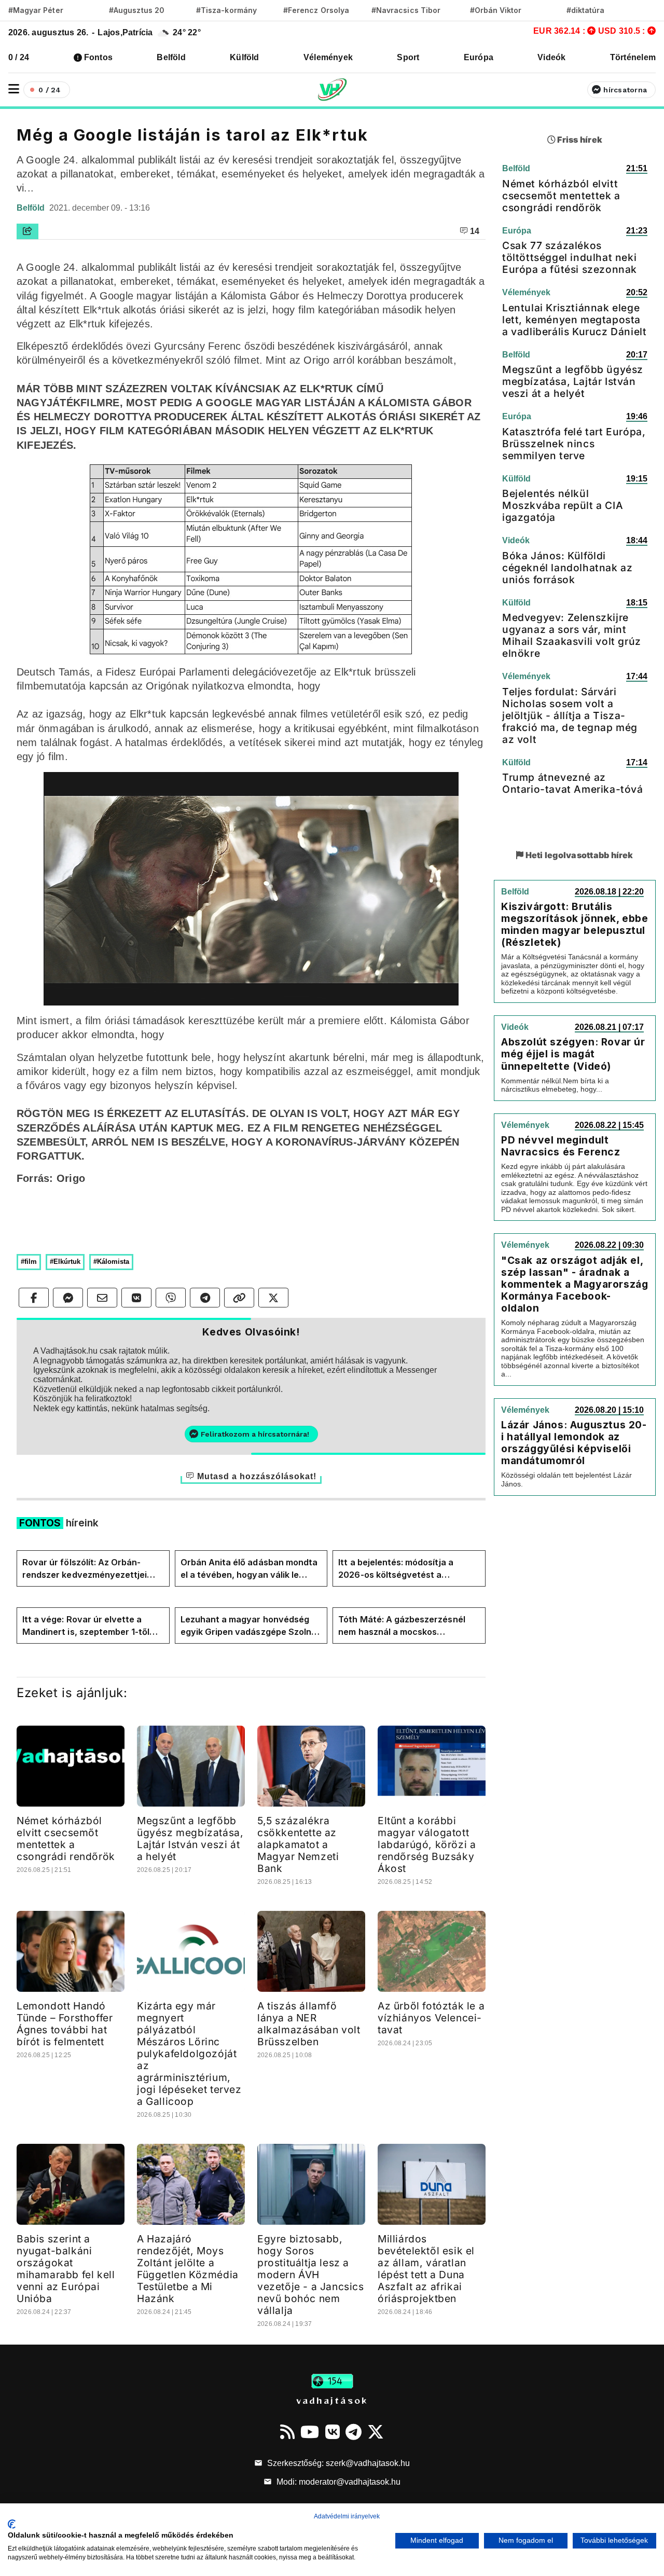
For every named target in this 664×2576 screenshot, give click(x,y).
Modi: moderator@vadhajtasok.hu (337, 2482)
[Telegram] (354, 2432)
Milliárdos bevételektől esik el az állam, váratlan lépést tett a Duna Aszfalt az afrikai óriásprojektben (426, 2269)
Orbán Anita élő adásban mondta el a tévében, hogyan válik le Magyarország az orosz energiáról (249, 1569)
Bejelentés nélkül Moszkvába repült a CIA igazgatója (563, 505)
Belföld (171, 57)
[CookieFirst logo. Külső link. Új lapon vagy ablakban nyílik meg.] (12, 2524)
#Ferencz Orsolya (316, 10)
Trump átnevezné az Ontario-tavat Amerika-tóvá (573, 783)
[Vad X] (376, 2432)
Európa (479, 57)
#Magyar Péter (36, 10)
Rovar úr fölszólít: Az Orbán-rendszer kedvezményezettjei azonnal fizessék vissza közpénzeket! (85, 1569)
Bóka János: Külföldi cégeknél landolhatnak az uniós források (567, 568)
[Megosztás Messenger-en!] (68, 1298)
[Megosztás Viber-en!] (171, 1298)
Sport (408, 57)
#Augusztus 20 (137, 10)
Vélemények (328, 57)
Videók (551, 57)
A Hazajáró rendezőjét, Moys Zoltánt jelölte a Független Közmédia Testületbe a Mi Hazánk (188, 2269)
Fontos (98, 57)
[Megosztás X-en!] (273, 1298)
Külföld (245, 57)
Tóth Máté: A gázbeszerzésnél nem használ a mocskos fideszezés (402, 1626)
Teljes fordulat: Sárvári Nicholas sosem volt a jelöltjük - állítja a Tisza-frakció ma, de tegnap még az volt (570, 715)
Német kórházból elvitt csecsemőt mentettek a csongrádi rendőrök (66, 1838)
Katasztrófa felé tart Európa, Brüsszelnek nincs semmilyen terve (574, 444)
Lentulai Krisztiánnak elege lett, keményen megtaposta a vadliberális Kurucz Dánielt (574, 320)
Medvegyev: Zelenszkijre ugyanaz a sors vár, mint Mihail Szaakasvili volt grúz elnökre (572, 635)
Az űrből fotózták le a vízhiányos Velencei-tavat (431, 2018)
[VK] (333, 2432)
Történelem (633, 57)
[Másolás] (239, 1298)
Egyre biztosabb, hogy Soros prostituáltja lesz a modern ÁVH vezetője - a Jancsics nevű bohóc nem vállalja (311, 2275)
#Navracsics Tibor (406, 10)
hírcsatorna (625, 90)
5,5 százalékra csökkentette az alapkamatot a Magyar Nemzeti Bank (298, 1844)
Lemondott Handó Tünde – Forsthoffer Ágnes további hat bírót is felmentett (65, 2024)
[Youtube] (310, 2432)
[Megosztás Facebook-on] (34, 1298)
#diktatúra (585, 10)
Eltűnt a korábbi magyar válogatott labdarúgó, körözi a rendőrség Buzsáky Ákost (427, 1844)
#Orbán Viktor (496, 10)
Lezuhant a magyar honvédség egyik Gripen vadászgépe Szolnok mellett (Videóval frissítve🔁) (251, 1626)
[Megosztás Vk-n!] (136, 1298)
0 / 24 (19, 57)
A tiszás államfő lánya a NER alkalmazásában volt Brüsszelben (309, 2024)
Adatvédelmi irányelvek (347, 2516)
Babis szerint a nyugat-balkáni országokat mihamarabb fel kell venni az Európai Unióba (66, 2269)
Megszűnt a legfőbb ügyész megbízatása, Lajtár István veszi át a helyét (190, 1838)
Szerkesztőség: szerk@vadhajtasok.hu (337, 2463)
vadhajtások (332, 2400)
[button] (14, 89)
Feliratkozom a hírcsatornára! (255, 1434)
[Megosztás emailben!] (102, 1298)
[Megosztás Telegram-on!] (205, 1298)
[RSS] (287, 2432)
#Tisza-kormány (226, 10)
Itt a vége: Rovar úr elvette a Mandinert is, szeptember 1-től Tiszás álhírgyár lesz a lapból (86, 1626)
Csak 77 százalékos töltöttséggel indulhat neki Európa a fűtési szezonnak (570, 257)
